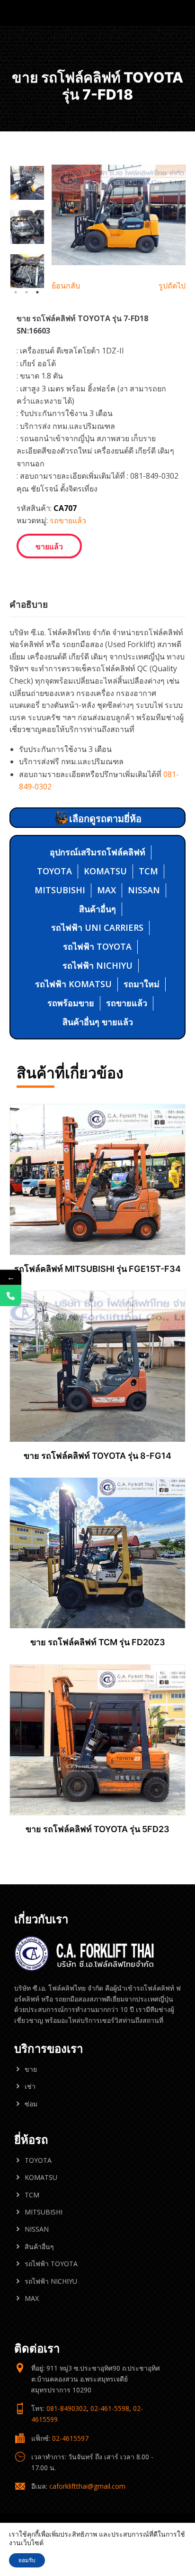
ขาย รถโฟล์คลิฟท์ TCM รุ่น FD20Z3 (98, 1642)
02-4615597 (70, 2438)
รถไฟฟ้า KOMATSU (73, 984)
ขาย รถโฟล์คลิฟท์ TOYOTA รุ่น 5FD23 (97, 1829)
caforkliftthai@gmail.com (87, 2486)
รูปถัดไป (172, 286)
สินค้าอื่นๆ (97, 909)
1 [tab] (16, 292)
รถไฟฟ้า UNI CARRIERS (97, 927)
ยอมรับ (27, 2560)
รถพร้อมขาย (71, 1003)
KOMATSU (105, 871)
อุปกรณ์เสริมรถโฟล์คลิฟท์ (97, 852)
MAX (106, 890)
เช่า (30, 2086)
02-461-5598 (110, 2408)
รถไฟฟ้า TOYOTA (97, 946)
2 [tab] (27, 292)
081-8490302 (66, 2408)
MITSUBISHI (60, 890)
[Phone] (11, 1296)
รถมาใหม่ (142, 984)
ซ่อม (31, 2104)
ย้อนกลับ (66, 286)
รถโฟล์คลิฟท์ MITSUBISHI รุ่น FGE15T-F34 (97, 1269)
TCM (148, 871)
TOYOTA (54, 871)
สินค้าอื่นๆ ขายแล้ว (98, 1022)
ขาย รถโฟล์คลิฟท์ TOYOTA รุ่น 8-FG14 (97, 1456)
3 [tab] (37, 292)
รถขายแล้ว (68, 520)
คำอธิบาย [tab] (29, 604)
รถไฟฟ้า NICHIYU (97, 965)
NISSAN (144, 890)
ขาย (31, 2069)
